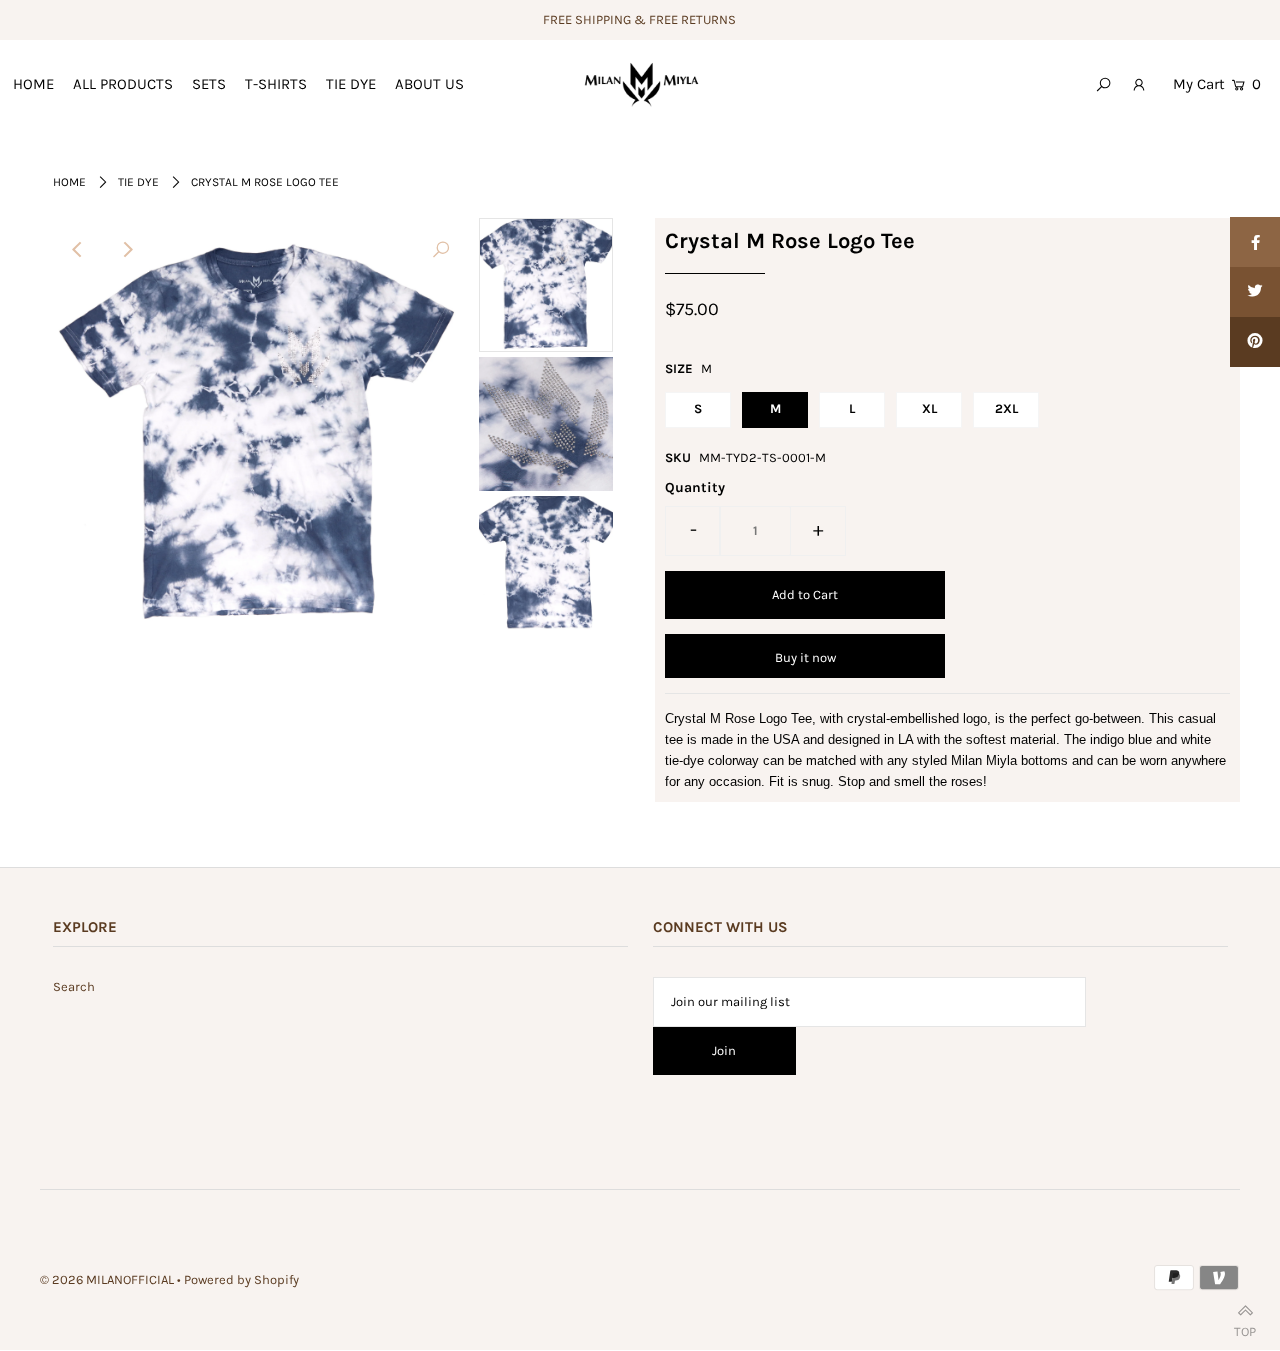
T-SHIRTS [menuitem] (276, 84)
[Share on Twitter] (1255, 292)
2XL (1006, 408)
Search (74, 986)
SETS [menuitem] (209, 84)
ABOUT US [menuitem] (429, 84)
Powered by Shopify (241, 1279)
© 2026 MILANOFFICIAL (107, 1279)
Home (69, 182)
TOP (1245, 1327)
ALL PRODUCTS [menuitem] (123, 84)
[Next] (127, 250)
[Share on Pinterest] (1255, 342)
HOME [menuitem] (33, 84)
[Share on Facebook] (1255, 242)
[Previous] (78, 250)
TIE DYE (138, 182)
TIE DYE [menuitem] (351, 84)
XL (929, 408)
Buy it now (805, 657)
